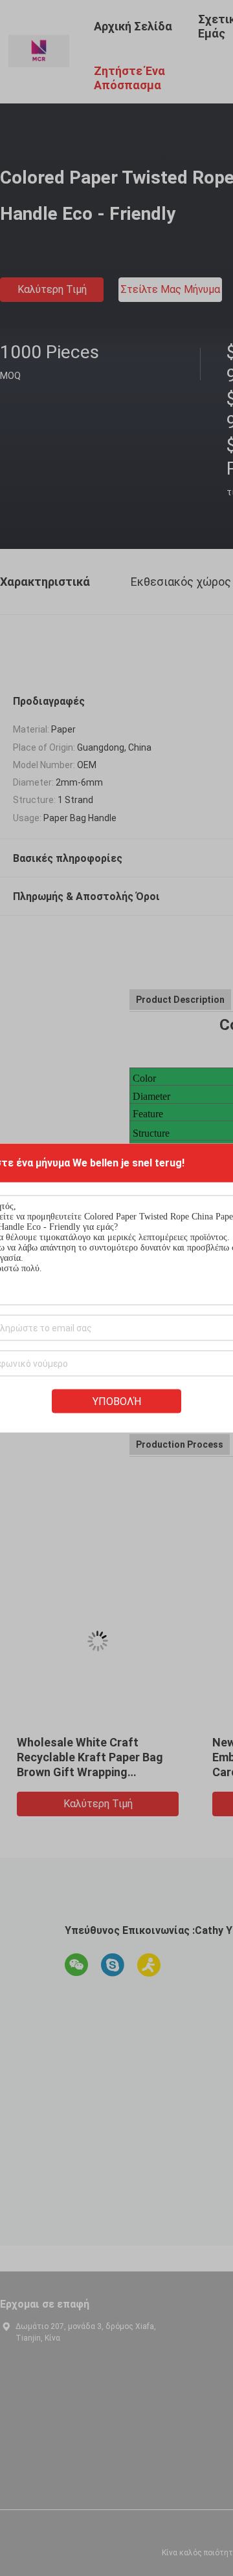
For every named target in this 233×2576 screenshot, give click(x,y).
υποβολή (117, 1401)
